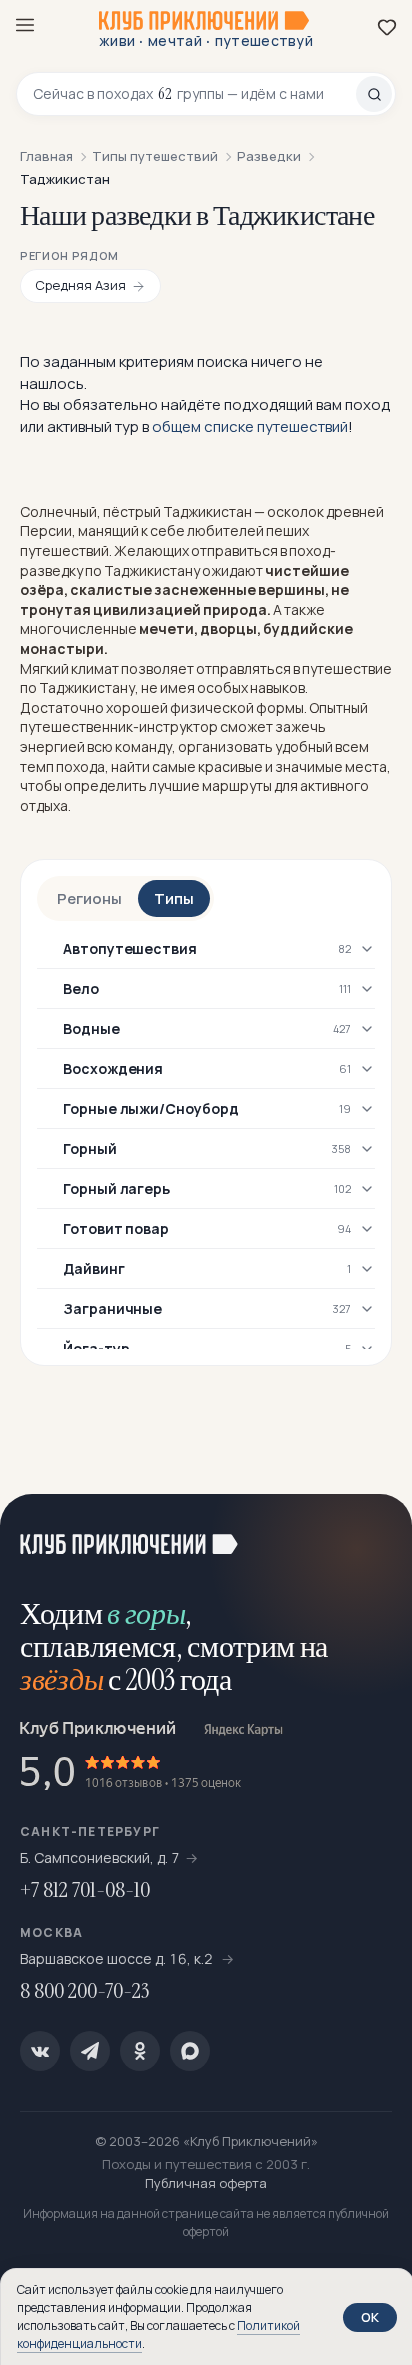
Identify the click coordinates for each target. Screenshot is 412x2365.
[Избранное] (387, 27)
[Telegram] (90, 2051)
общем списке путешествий (250, 426)
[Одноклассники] (140, 2051)
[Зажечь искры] (372, 1534)
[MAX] (190, 2051)
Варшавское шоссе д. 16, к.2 (118, 1958)
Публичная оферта (206, 2183)
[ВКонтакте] (40, 2051)
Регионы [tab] (89, 898)
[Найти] (374, 94)
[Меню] (25, 25)
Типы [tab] (174, 898)
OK (370, 2317)
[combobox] (194, 94)
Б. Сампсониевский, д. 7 (100, 1857)
